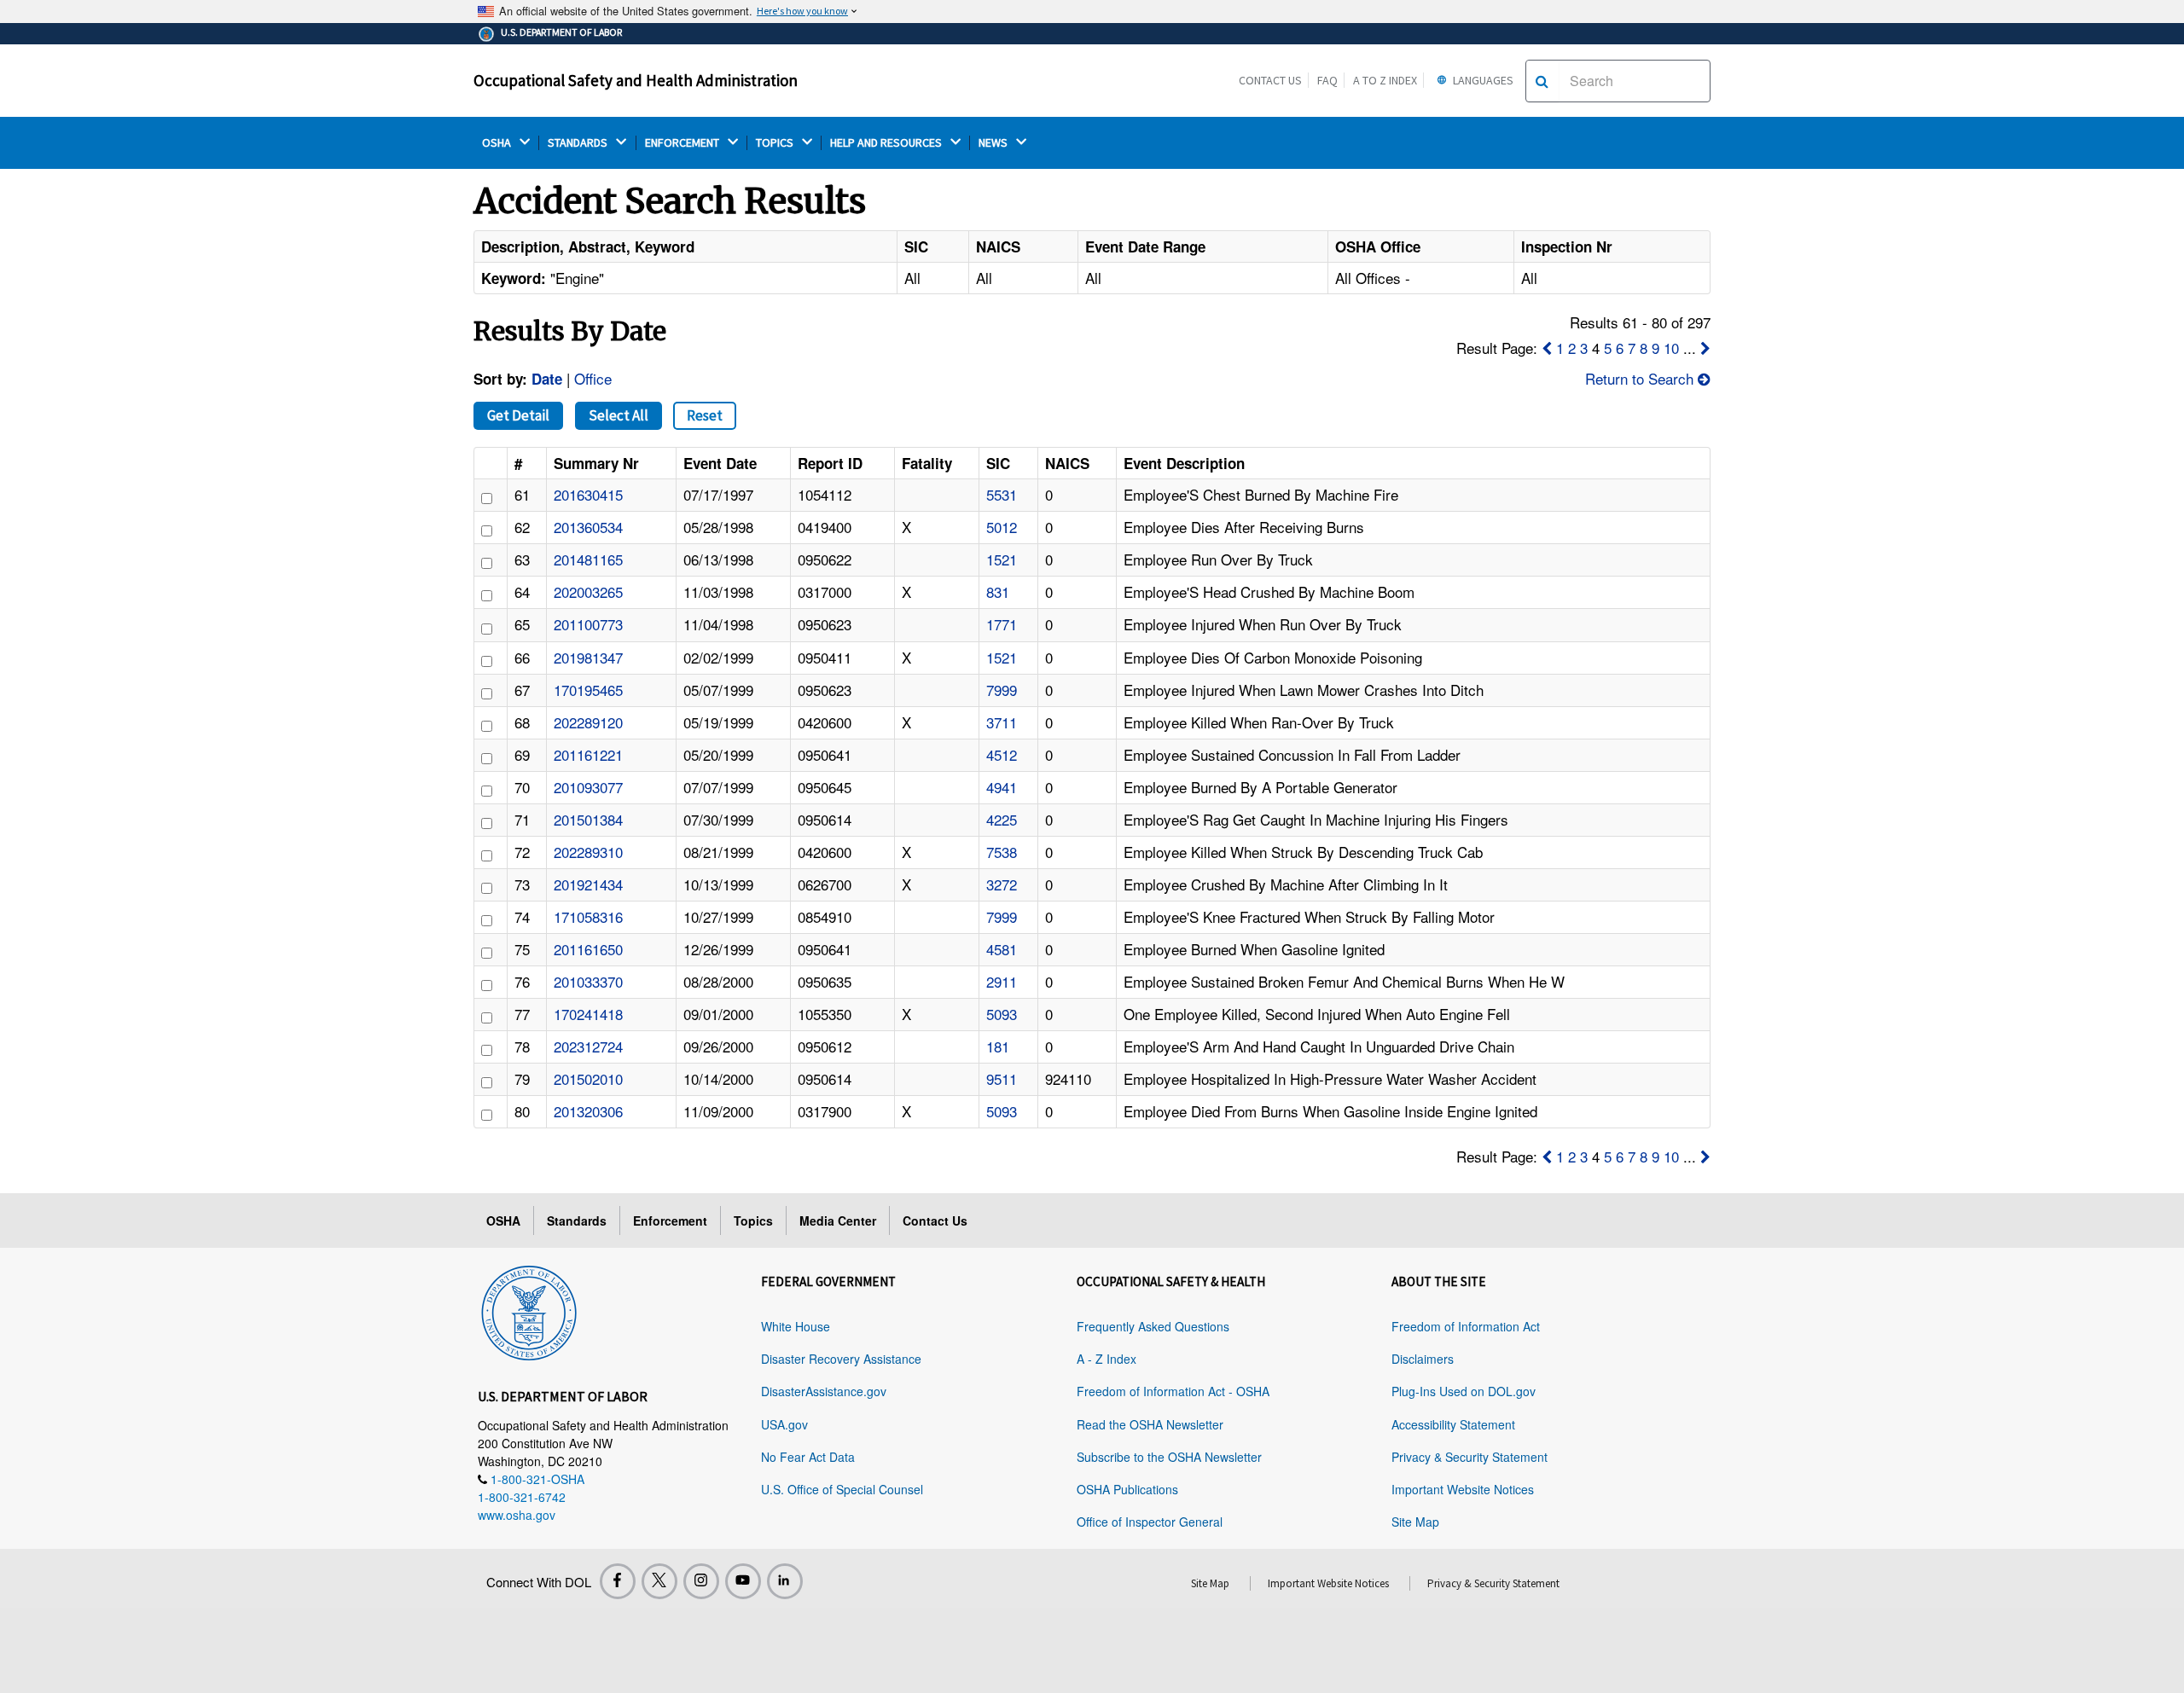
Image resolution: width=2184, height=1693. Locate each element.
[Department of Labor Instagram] (701, 1581)
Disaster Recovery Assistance (841, 1359)
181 (998, 1046)
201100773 (588, 624)
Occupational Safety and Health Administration (636, 80)
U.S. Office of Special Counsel (842, 1489)
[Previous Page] (1547, 348)
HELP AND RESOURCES (887, 143)
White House (796, 1326)
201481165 (588, 559)
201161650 (588, 949)
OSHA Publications (1127, 1489)
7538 (1002, 852)
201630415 (588, 494)
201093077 (588, 787)
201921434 (588, 884)
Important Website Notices (1463, 1489)
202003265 (588, 591)
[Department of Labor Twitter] (659, 1581)
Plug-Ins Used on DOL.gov (1464, 1391)
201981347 (588, 657)
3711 (1002, 722)
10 (1671, 348)
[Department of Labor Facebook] (618, 1581)
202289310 (588, 852)
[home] (529, 1310)
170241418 (588, 1014)
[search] (1542, 81)
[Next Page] (1705, 348)
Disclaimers (1423, 1359)
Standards (577, 1220)
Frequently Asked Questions (1153, 1326)
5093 (1002, 1014)
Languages (1482, 80)
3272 (1002, 884)
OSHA (498, 143)
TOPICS (776, 143)
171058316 (588, 916)
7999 (1002, 690)
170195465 (588, 690)
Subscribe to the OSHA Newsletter (1169, 1457)
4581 (1002, 949)
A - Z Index (1107, 1359)
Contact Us (1270, 80)
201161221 (588, 754)
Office (593, 378)
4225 (1002, 819)
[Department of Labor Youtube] (743, 1581)
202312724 (588, 1046)
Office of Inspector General (1150, 1522)
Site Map (1415, 1522)
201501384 (588, 819)
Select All (619, 415)
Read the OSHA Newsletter (1150, 1424)
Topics (753, 1220)
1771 (1002, 624)
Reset (705, 415)
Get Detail (518, 415)
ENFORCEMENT (683, 143)
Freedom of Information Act (1466, 1326)
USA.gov (784, 1424)
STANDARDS (579, 143)
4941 (1002, 787)
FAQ (1327, 80)
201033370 (588, 981)
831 (998, 591)
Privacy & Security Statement (1470, 1457)
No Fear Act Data (808, 1457)
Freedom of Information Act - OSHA (1173, 1391)
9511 (1002, 1078)
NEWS (994, 143)
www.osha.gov (517, 1515)
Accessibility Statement (1453, 1424)
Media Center (838, 1220)
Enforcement (670, 1220)
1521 (1002, 559)
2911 (1002, 981)
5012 (1002, 527)
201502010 (588, 1078)
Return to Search (1641, 378)
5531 (1002, 494)
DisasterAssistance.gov (824, 1391)
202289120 (588, 722)
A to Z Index (1385, 80)
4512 (1002, 754)
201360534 (588, 527)
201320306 (588, 1111)
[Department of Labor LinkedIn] (785, 1581)
